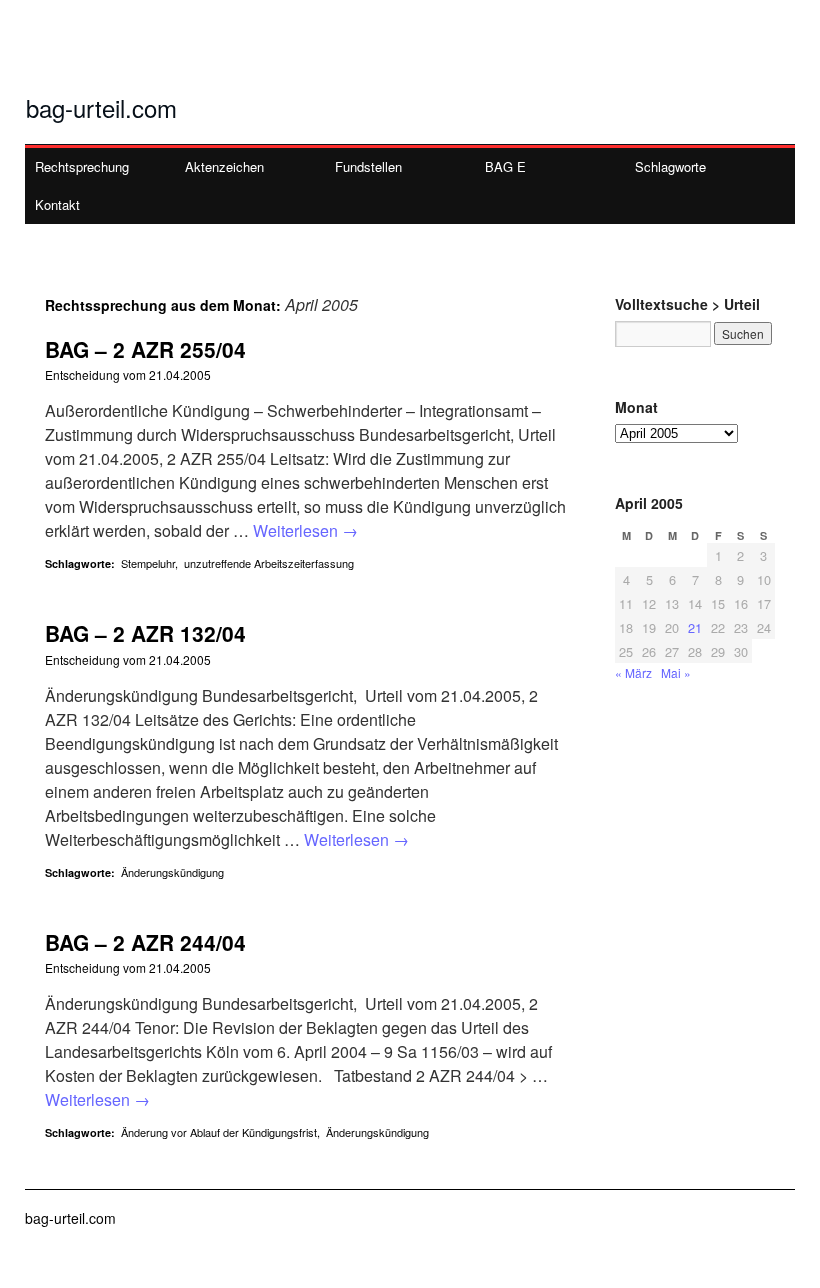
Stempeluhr (148, 563)
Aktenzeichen (224, 166)
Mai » (676, 672)
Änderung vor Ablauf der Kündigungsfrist (219, 1132)
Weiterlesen (305, 530)
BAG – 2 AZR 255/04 (145, 349)
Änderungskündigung (172, 872)
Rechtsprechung (82, 166)
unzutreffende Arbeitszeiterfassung (269, 563)
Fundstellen (368, 166)
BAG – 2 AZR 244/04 (145, 942)
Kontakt (57, 204)
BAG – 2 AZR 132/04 (145, 633)
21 (695, 627)
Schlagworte (670, 166)
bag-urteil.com (101, 107)
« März (633, 672)
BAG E (505, 166)
